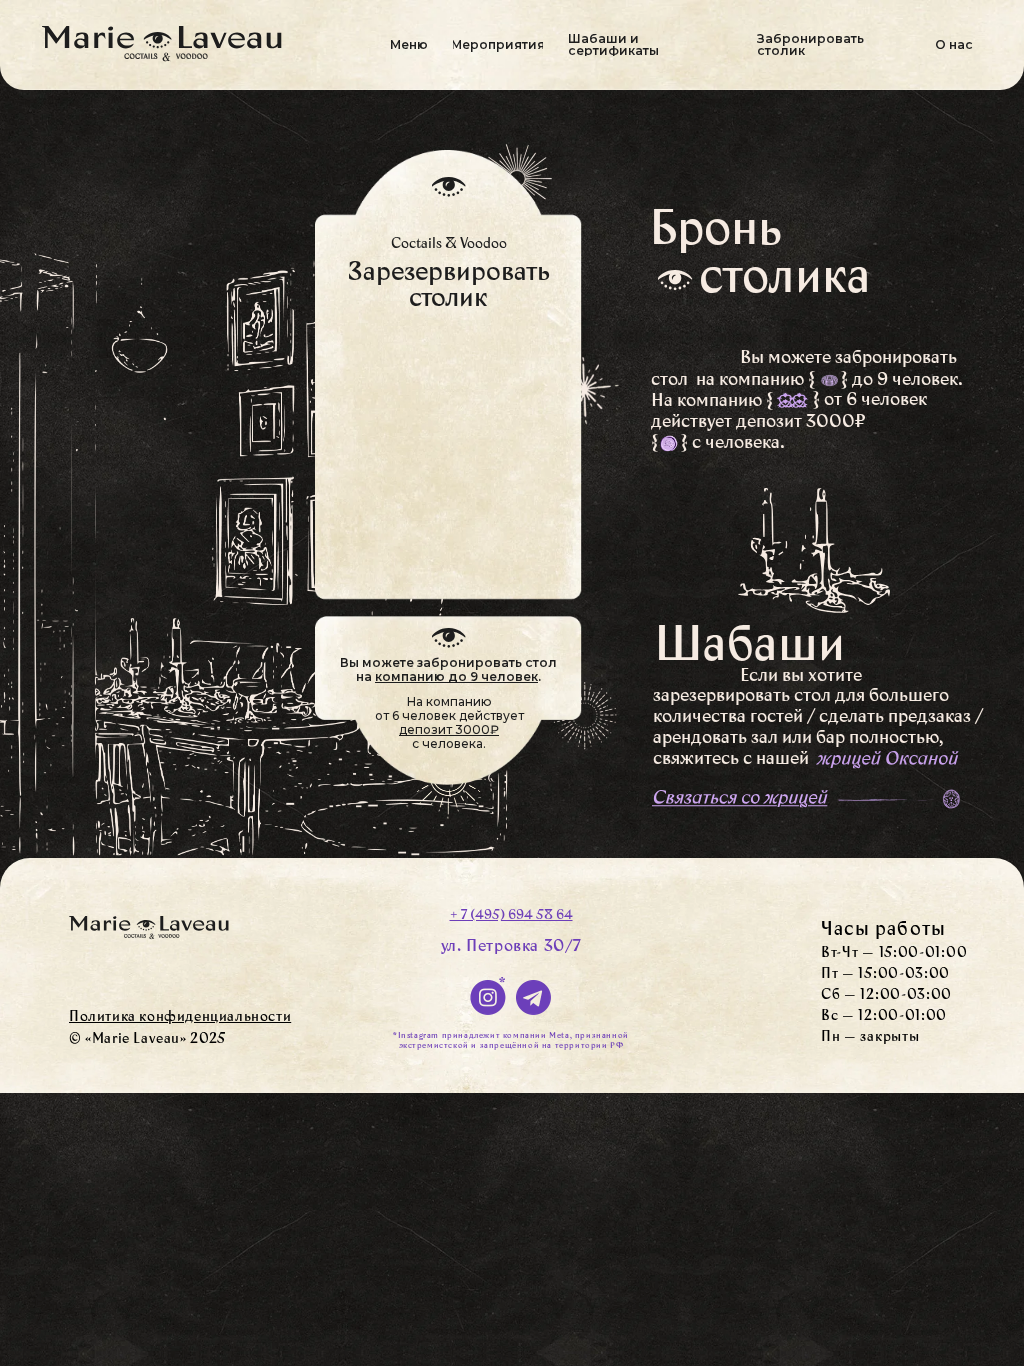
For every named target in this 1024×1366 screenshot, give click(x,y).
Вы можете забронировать (848, 359)
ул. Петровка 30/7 (511, 947)
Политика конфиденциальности (180, 1018)
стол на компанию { (733, 381)
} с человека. (733, 444)
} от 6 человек (870, 401)
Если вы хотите (801, 677)
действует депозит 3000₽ (758, 423)
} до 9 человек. (902, 381)
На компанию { (712, 402)
